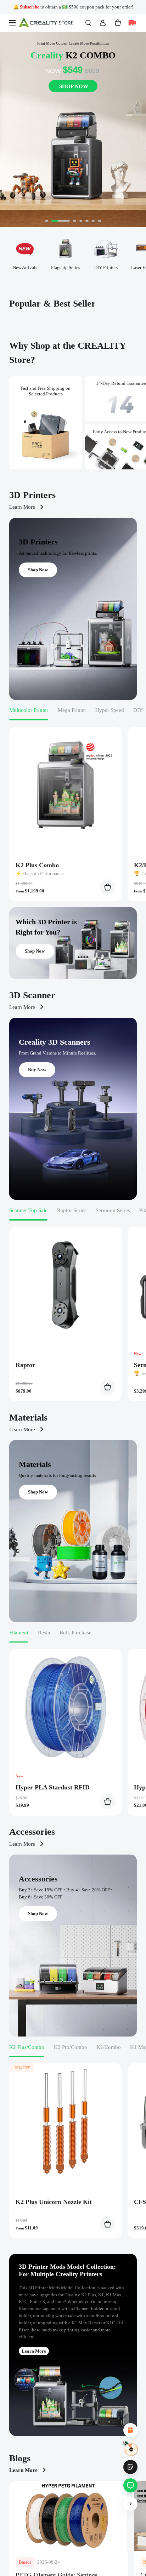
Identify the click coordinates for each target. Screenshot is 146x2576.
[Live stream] (132, 23)
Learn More (22, 507)
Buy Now (37, 1070)
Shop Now (38, 570)
